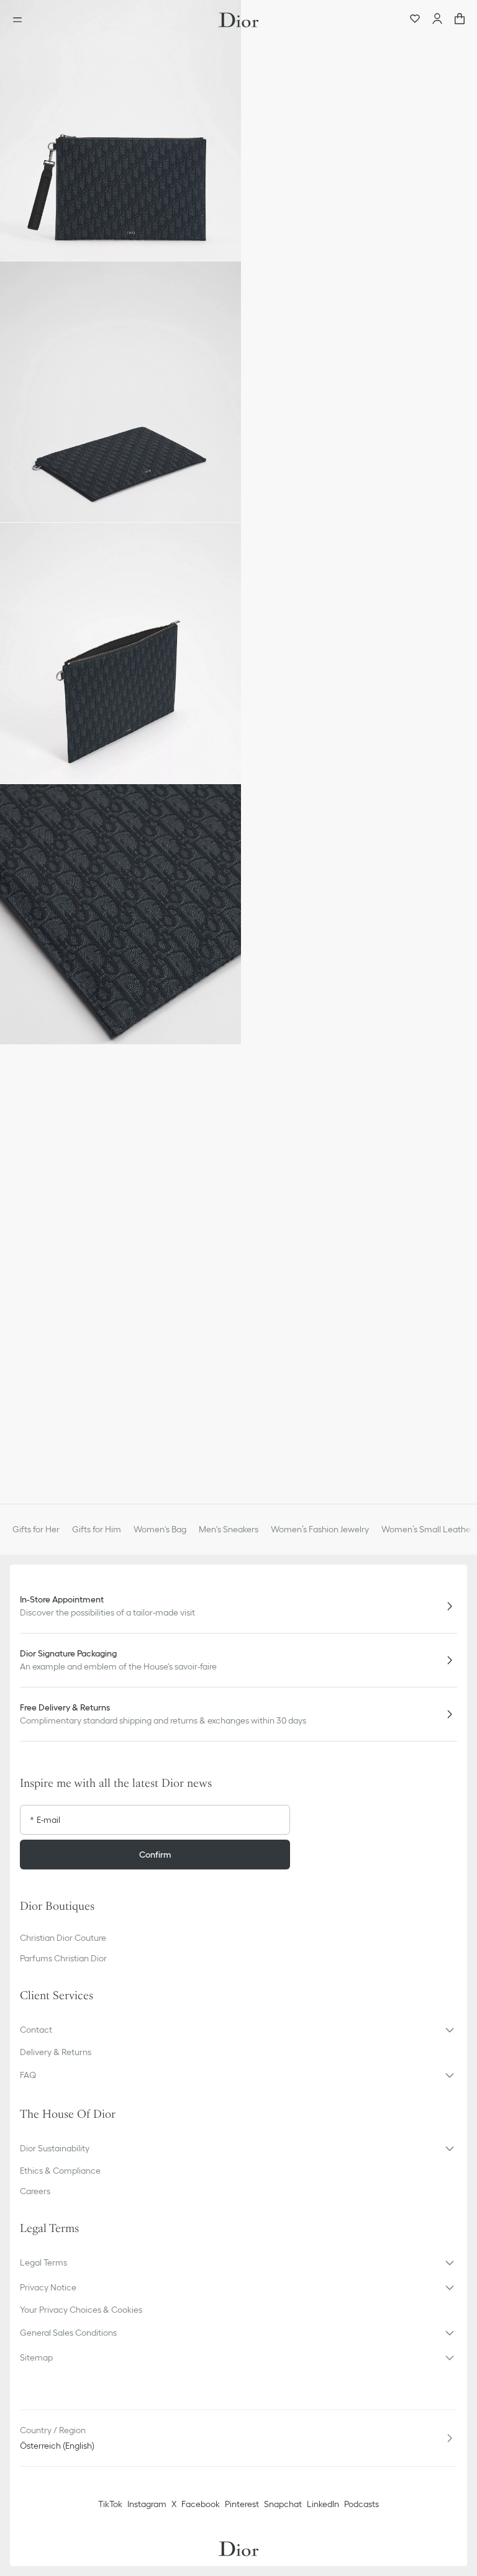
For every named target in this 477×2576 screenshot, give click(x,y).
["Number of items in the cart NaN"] (460, 20)
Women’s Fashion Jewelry (320, 1529)
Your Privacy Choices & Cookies (81, 2310)
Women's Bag (160, 1529)
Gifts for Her (36, 1529)
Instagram (147, 2504)
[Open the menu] (21, 20)
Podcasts (361, 2504)
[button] (120, 130)
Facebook (201, 2504)
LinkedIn (323, 2504)
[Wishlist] (415, 20)
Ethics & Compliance (60, 2171)
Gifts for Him (97, 1529)
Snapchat (283, 2504)
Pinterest (242, 2504)
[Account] (437, 20)
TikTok (110, 2504)
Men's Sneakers (229, 1529)
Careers (35, 2191)
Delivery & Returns (56, 2052)
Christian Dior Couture (63, 1938)
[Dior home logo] (238, 20)
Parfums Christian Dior (63, 1958)
